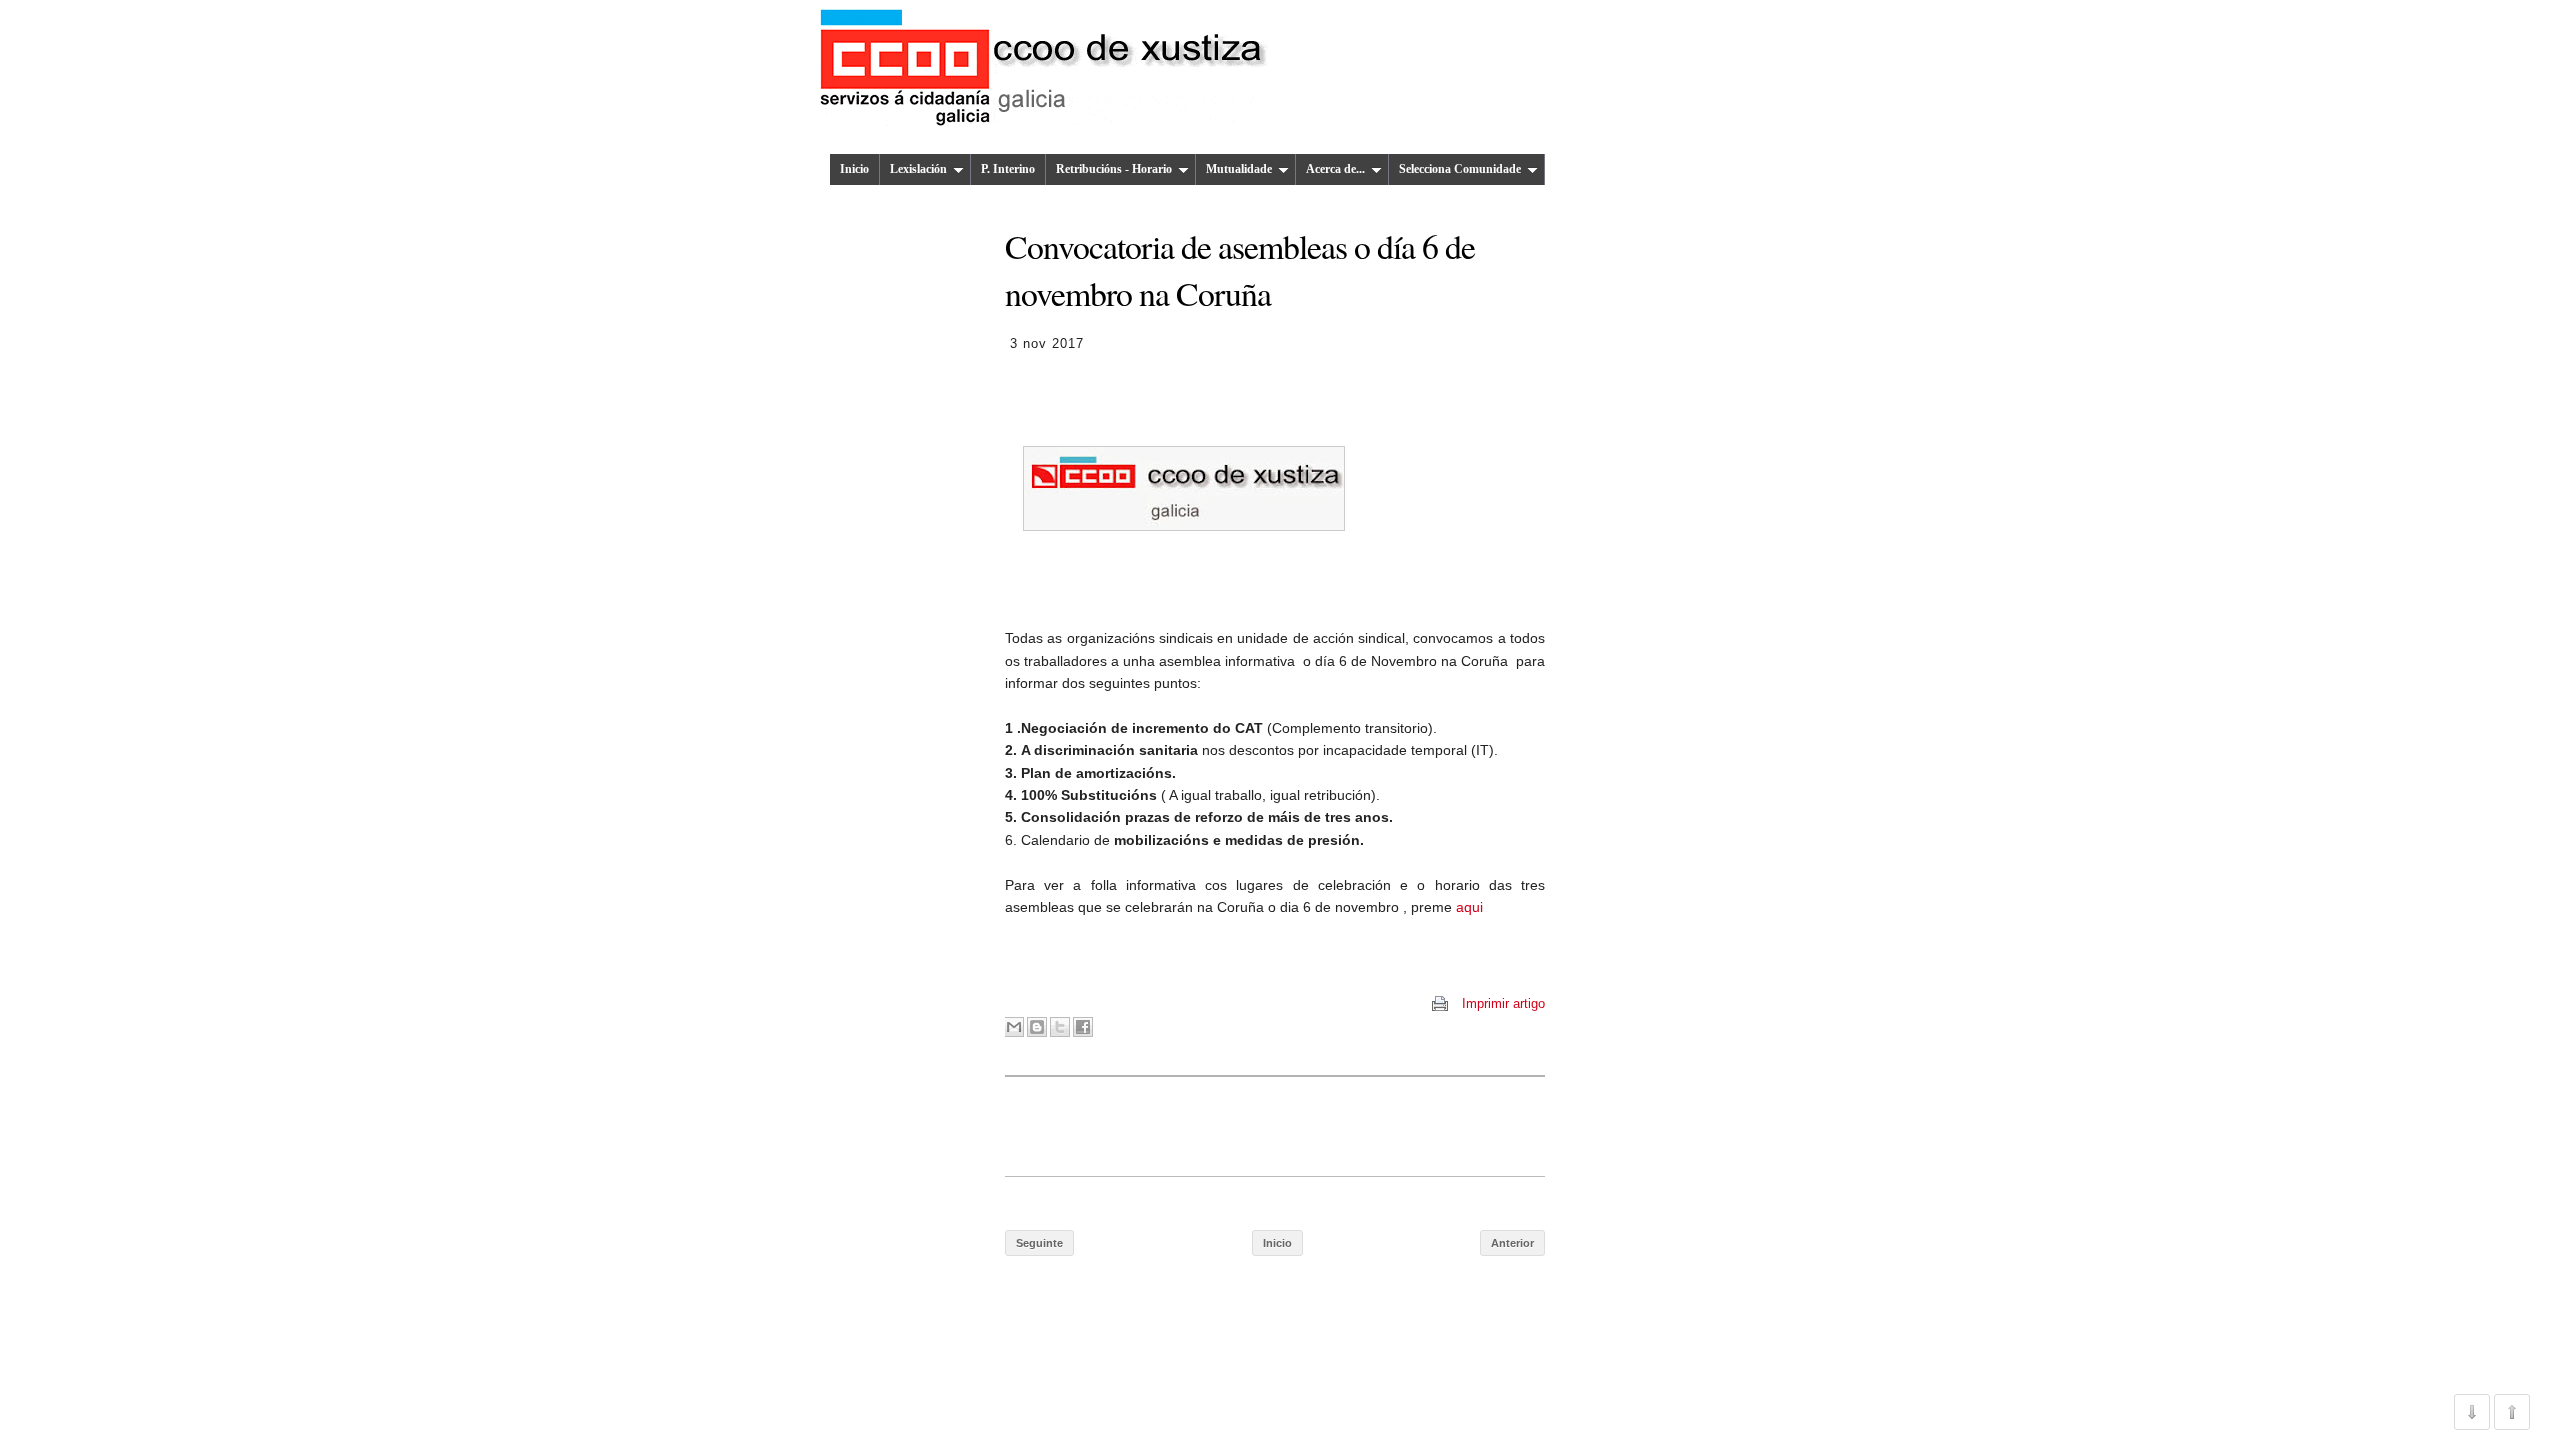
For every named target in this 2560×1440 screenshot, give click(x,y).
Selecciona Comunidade (1460, 169)
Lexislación (918, 169)
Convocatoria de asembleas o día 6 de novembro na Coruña (1240, 269)
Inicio (854, 169)
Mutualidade (1239, 169)
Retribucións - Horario (1114, 169)
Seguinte (1039, 1243)
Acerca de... (1335, 169)
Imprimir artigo (1503, 1003)
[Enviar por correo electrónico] (1014, 1027)
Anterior (1512, 1243)
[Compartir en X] (1060, 1027)
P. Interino (1008, 169)
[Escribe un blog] (1037, 1027)
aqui (1469, 907)
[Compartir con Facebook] (1083, 1027)
